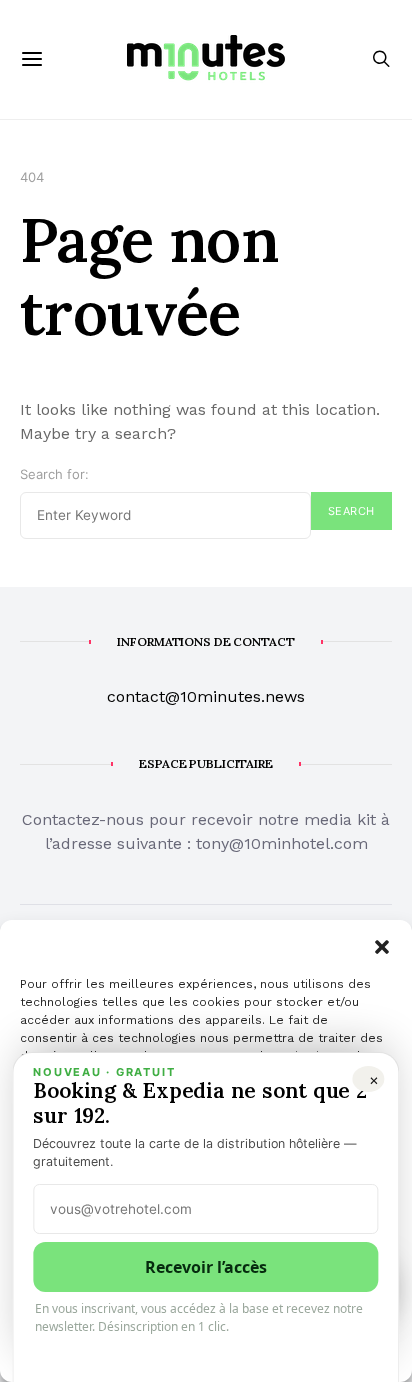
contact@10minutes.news (206, 696)
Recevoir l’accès (206, 1267)
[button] (382, 945)
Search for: (54, 474)
